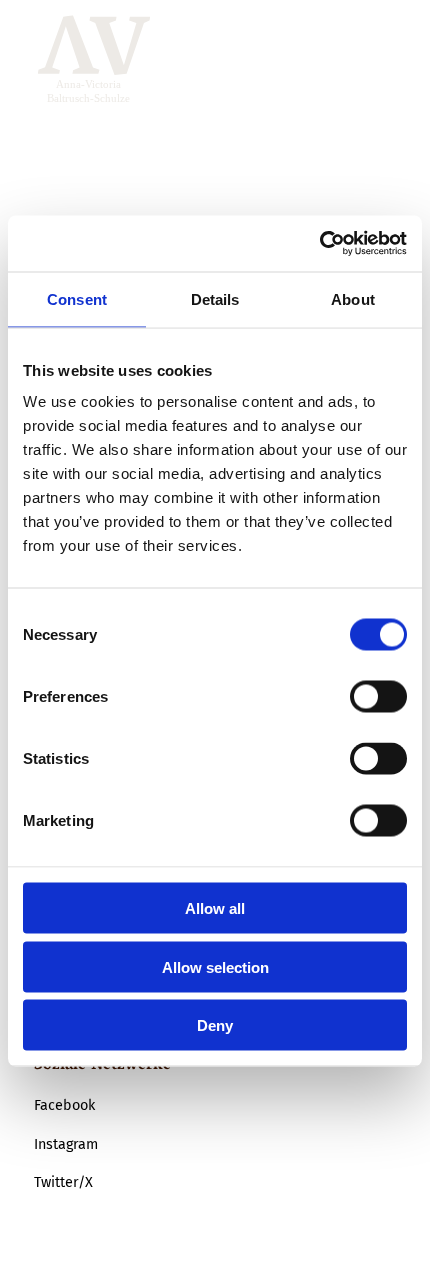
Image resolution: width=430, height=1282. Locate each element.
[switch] (378, 697)
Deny (215, 1025)
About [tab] (353, 298)
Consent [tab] (77, 298)
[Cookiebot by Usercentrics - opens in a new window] (319, 244)
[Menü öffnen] (376, 60)
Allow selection (215, 966)
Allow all (215, 908)
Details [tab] (215, 298)
